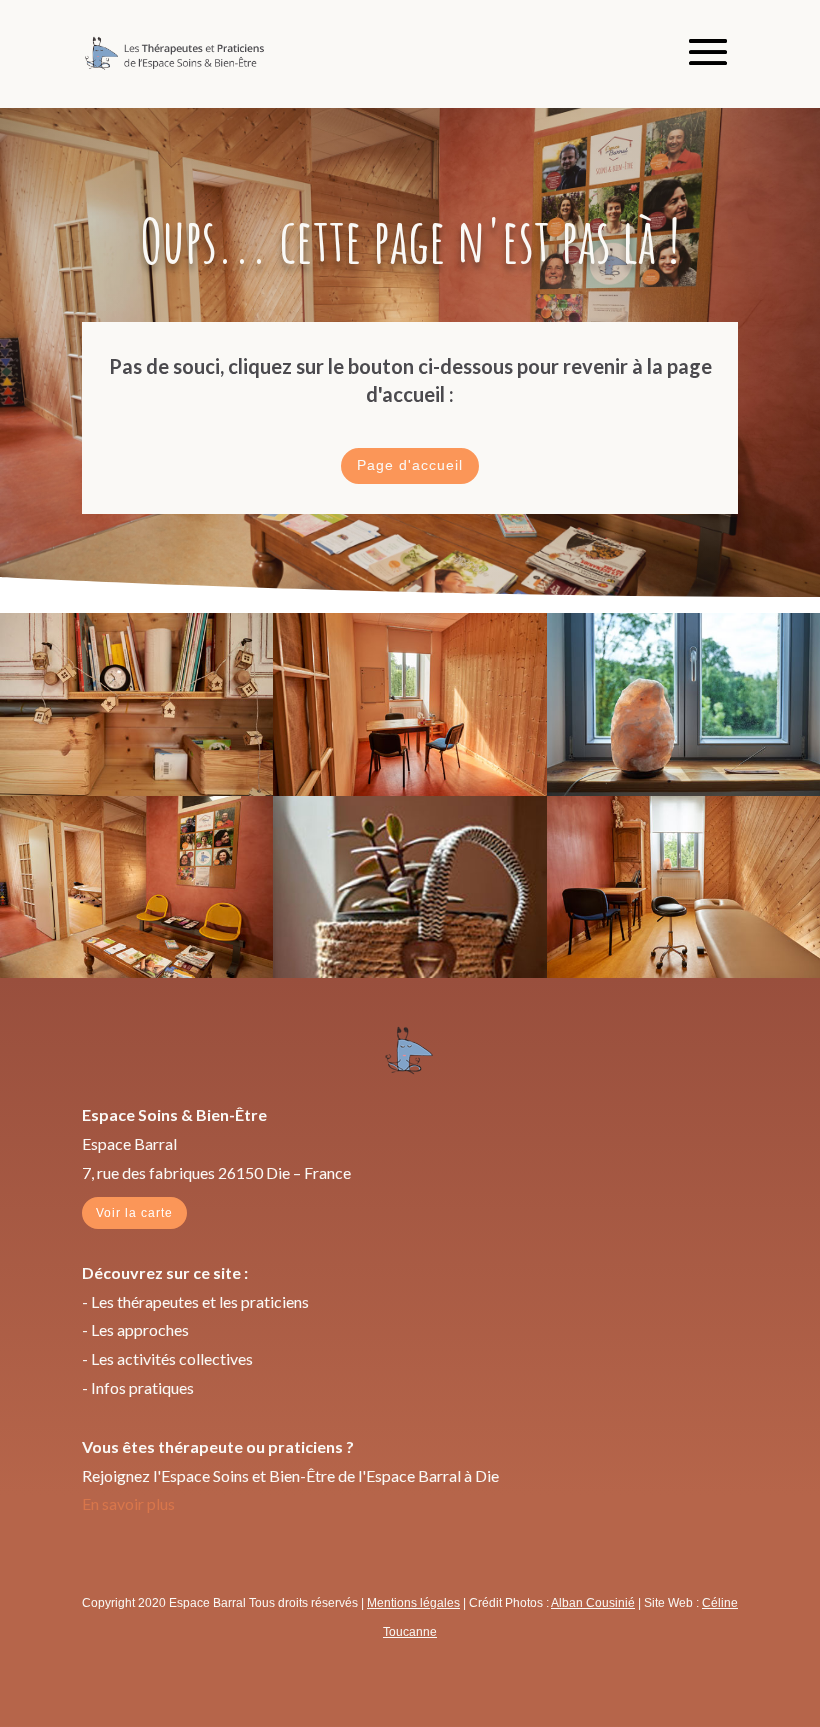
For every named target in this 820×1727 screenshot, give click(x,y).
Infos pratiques (142, 1387)
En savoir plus (128, 1503)
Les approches (140, 1329)
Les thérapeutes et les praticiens (200, 1301)
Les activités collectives (172, 1358)
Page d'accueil (410, 465)
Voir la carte (134, 1213)
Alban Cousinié (593, 1603)
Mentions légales (413, 1603)
